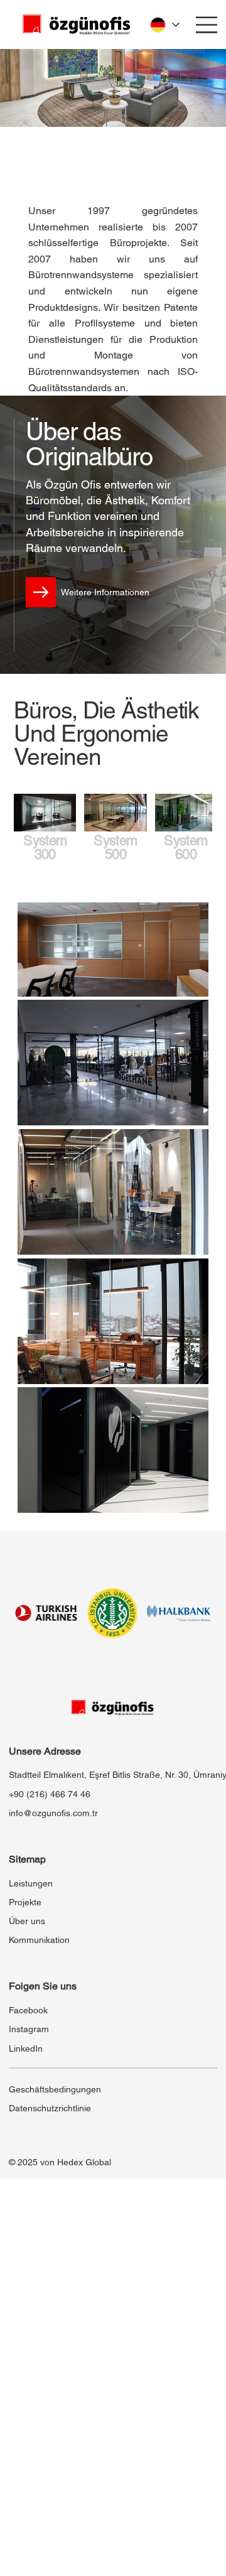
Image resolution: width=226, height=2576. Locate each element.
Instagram (29, 2029)
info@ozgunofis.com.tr (53, 1813)
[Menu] (207, 25)
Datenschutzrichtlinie (50, 2108)
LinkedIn (26, 2048)
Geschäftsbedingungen (55, 2089)
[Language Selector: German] (164, 24)
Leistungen (31, 1883)
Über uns (27, 1921)
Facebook (28, 2010)
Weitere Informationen (105, 592)
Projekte (25, 1902)
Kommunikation (39, 1940)
